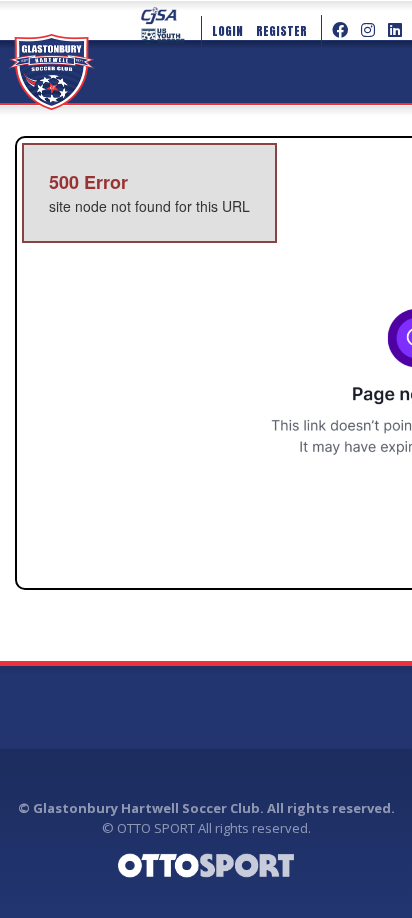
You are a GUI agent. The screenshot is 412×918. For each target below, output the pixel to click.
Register (281, 31)
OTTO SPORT (156, 828)
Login (227, 31)
